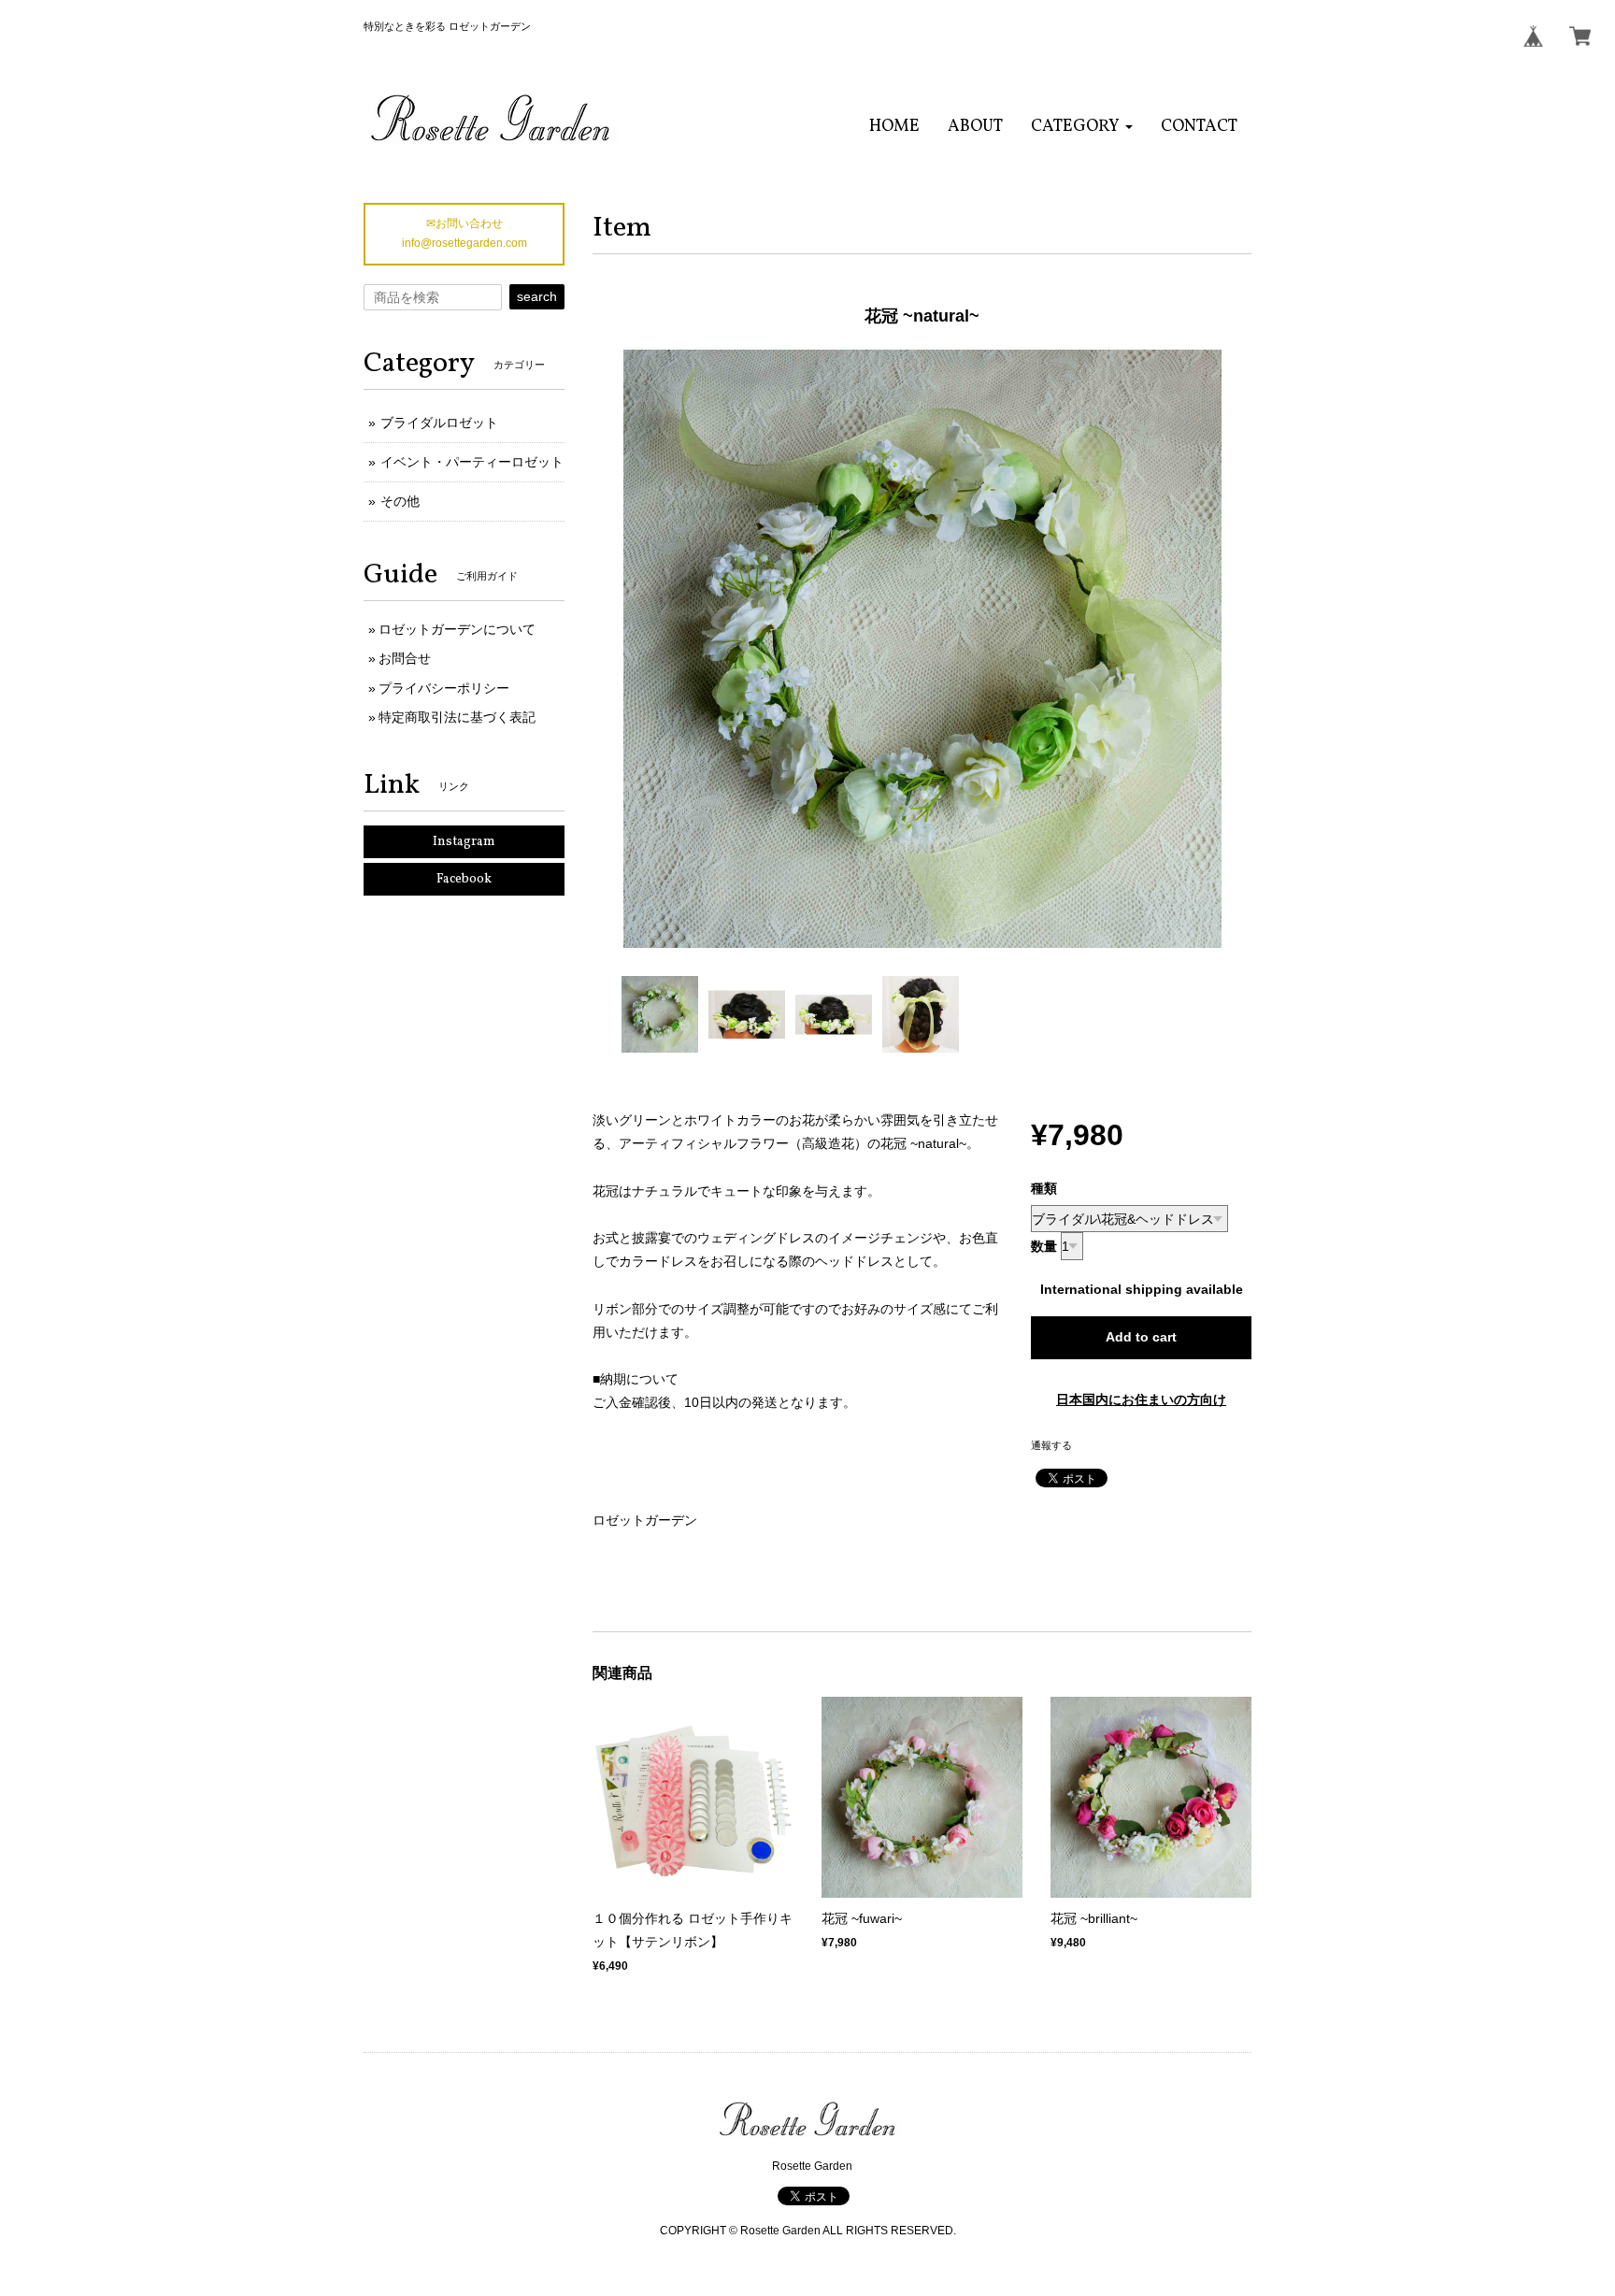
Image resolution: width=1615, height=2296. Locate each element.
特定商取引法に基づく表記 (457, 717)
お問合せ (405, 658)
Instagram (464, 842)
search (537, 296)
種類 (1044, 1188)
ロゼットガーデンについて (457, 629)
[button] (1082, 127)
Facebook (464, 879)
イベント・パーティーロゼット (472, 462)
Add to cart (1141, 1337)
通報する (1051, 1445)
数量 (1044, 1246)
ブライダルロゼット (439, 423)
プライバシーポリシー (444, 688)
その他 (400, 501)
